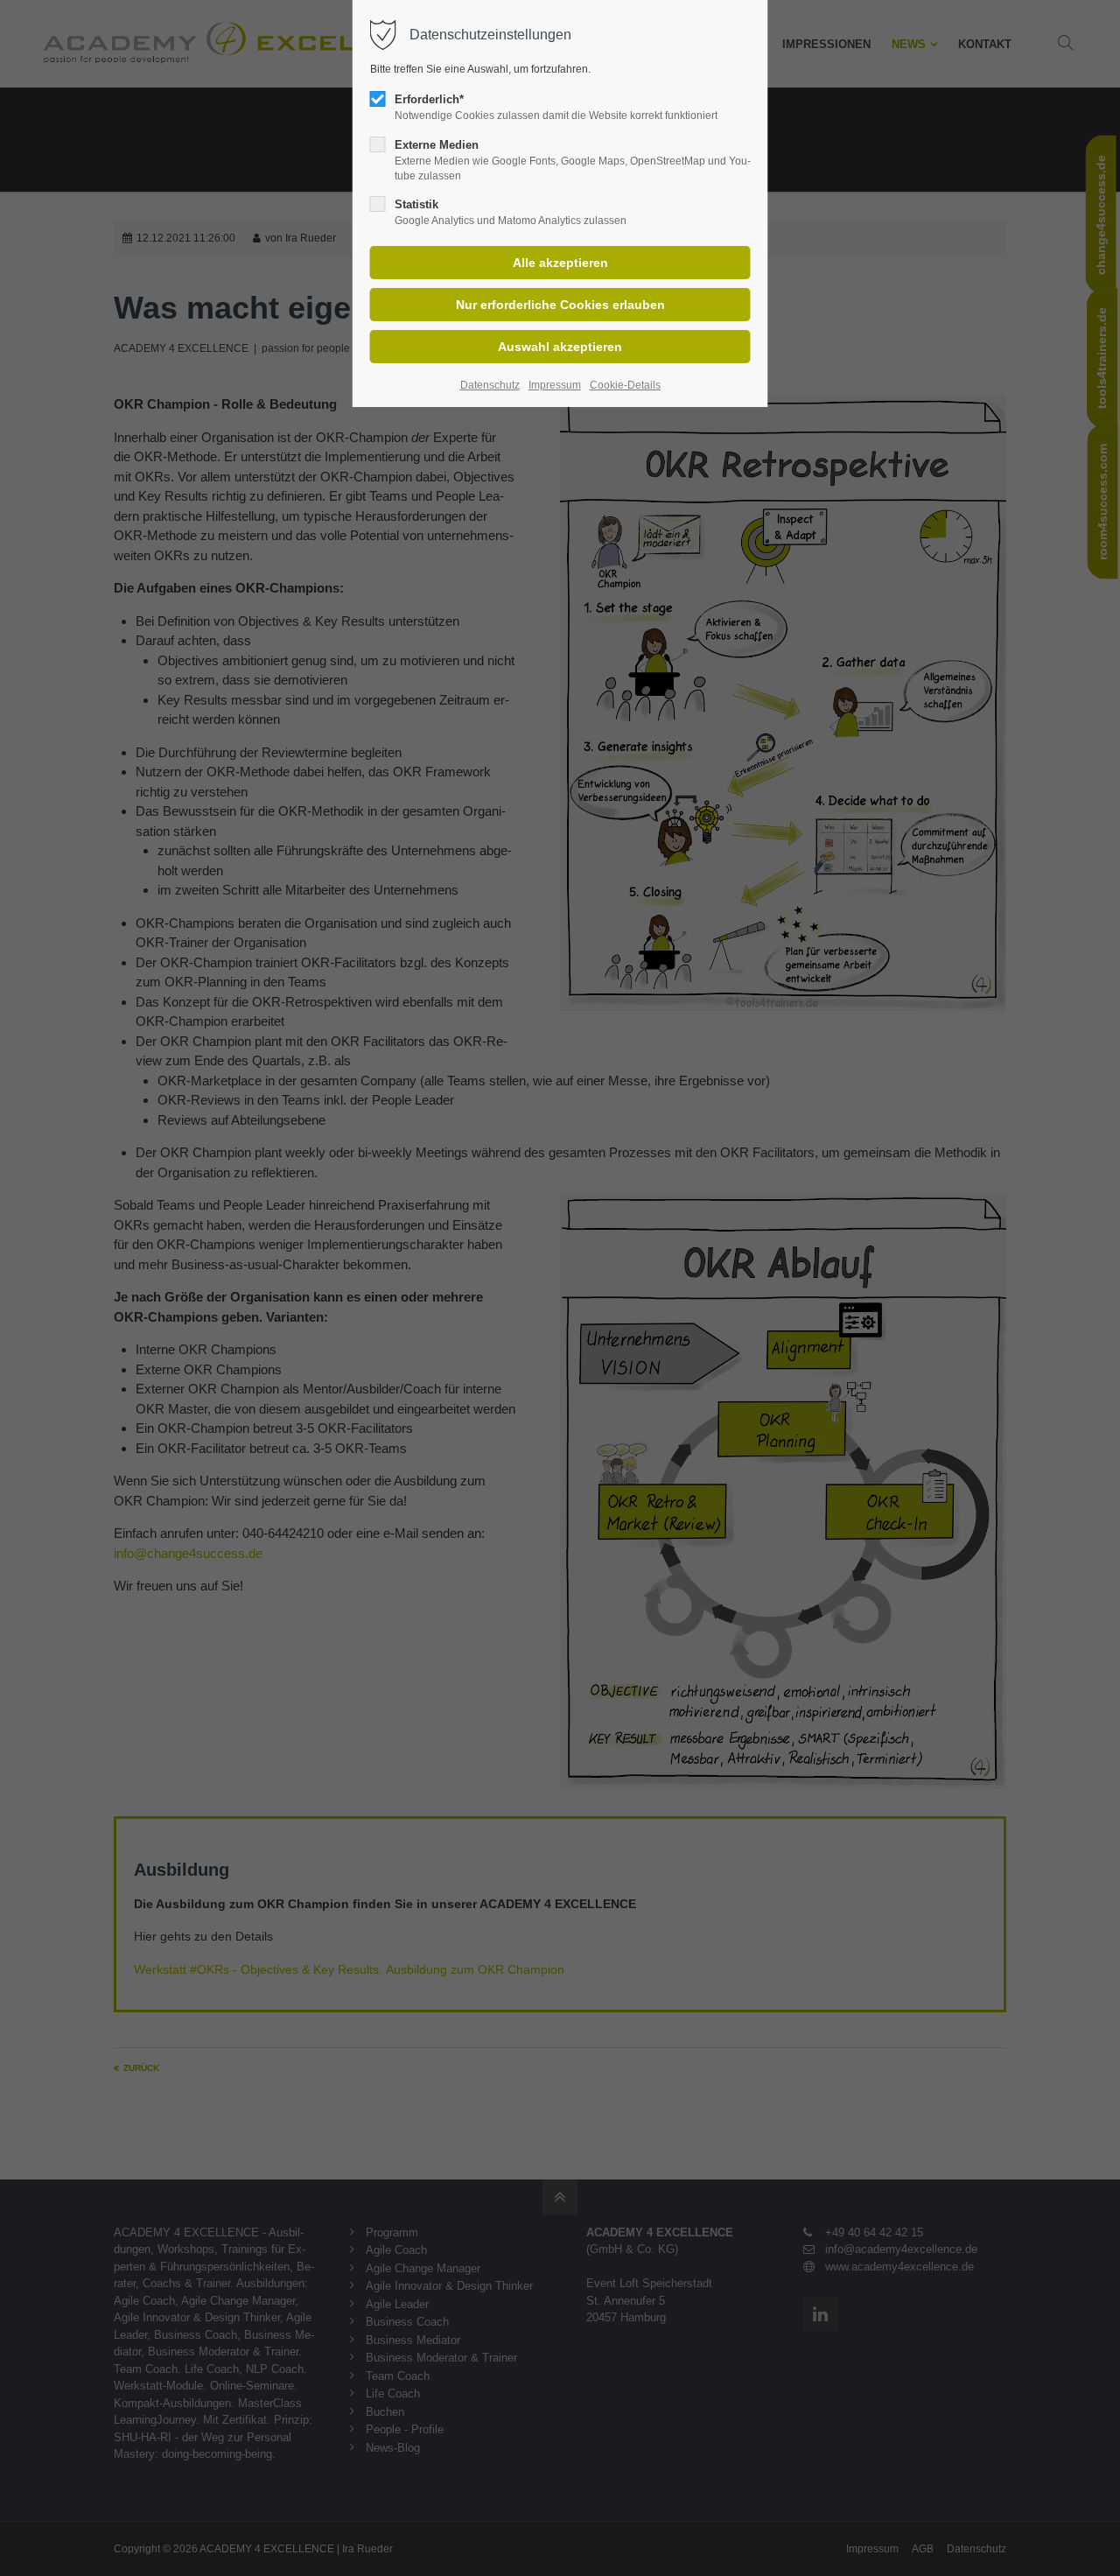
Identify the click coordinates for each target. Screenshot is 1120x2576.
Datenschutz (490, 385)
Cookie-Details (625, 385)
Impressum (555, 385)
